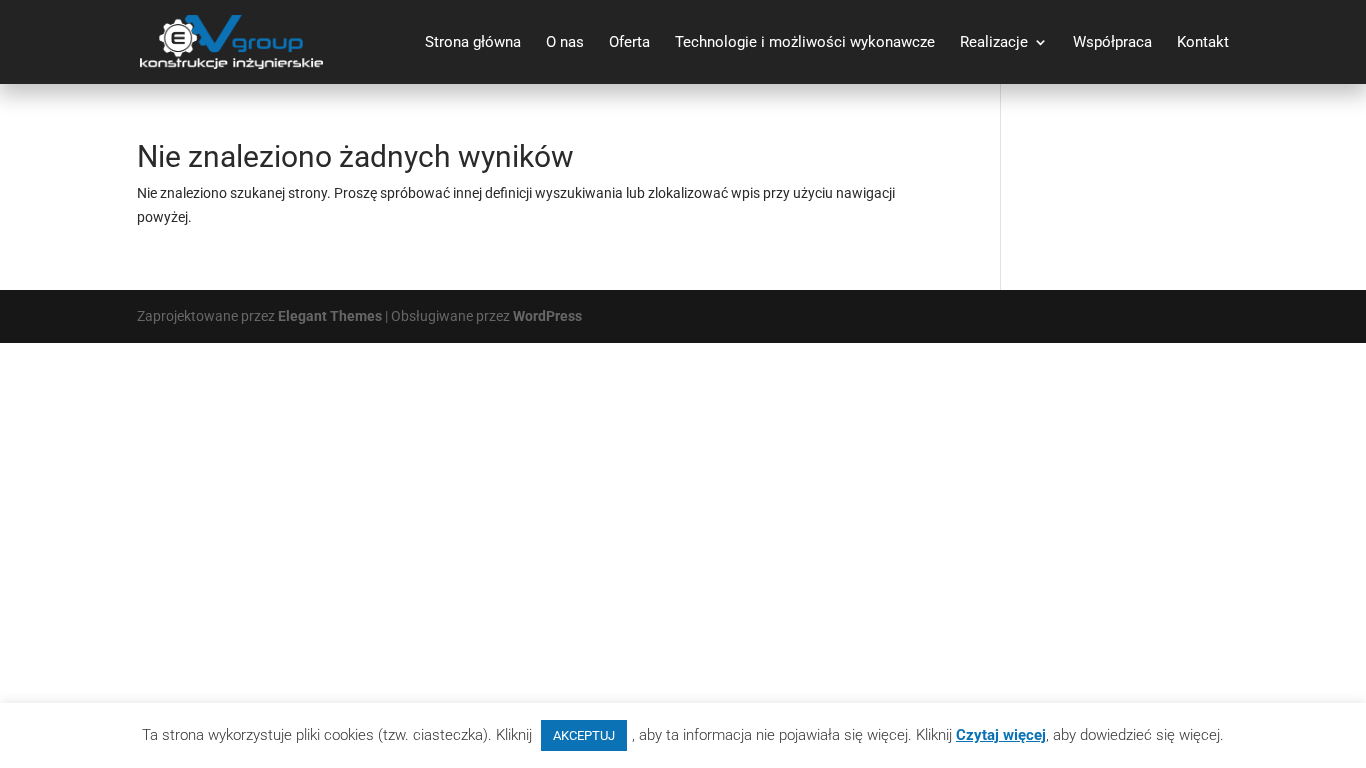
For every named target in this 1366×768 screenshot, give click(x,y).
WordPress (547, 316)
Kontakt (1203, 43)
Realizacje (994, 43)
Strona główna (473, 43)
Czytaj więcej (1001, 735)
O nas (565, 43)
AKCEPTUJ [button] (584, 735)
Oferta (629, 43)
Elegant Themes (330, 316)
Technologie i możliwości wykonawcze (805, 43)
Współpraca (1112, 43)
